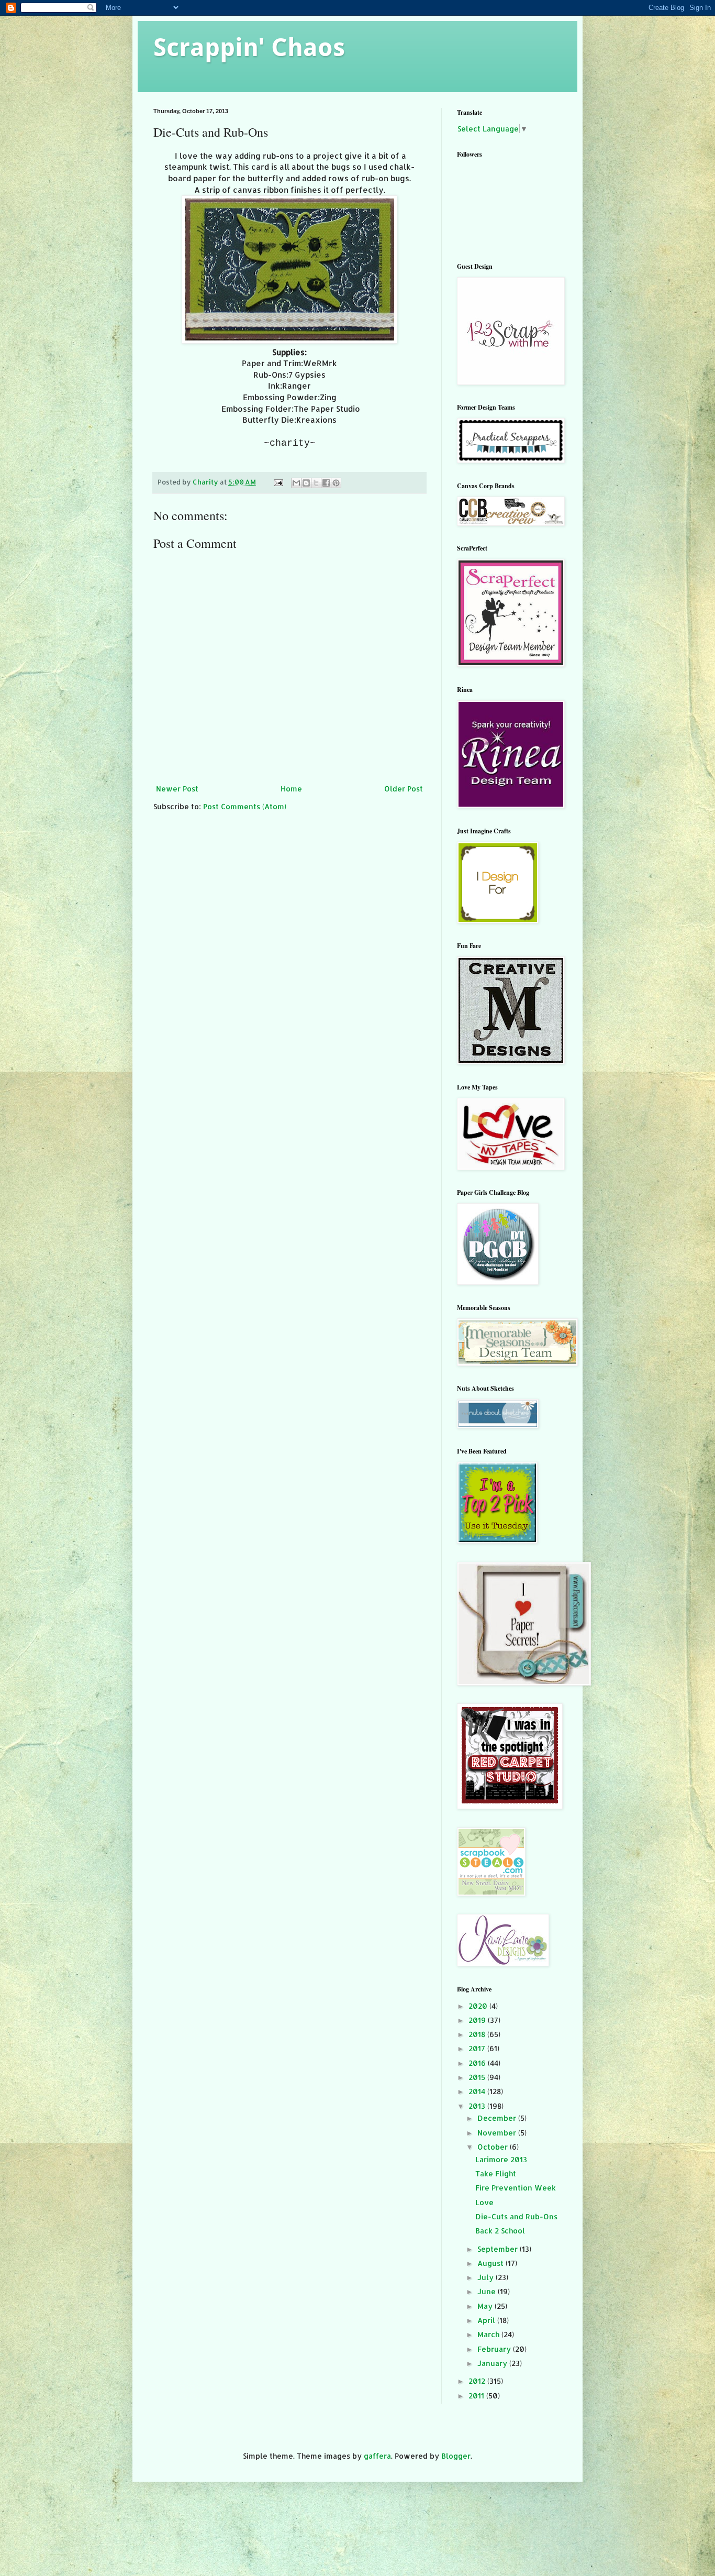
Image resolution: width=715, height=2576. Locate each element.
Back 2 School (500, 2231)
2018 (478, 2034)
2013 (478, 2106)
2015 (478, 2077)
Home (291, 789)
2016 (478, 2063)
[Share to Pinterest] (336, 483)
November (498, 2133)
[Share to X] (316, 483)
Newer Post (177, 789)
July (487, 2277)
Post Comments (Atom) (245, 806)
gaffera (377, 2456)
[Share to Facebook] (326, 483)
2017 (478, 2048)
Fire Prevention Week (516, 2188)
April (487, 2320)
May (486, 2306)
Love (484, 2202)
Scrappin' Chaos (249, 47)
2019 (478, 2020)
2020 (479, 2006)
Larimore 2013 (501, 2159)
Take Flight (496, 2173)
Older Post (404, 789)
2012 (478, 2381)
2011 (477, 2396)
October (494, 2147)
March (489, 2334)
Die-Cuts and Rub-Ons (516, 2216)
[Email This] (296, 483)
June (488, 2291)
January (493, 2363)
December (498, 2118)
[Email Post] (278, 482)
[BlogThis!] (306, 483)
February (495, 2349)
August (491, 2263)
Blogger (456, 2456)
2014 (478, 2091)
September (499, 2249)
